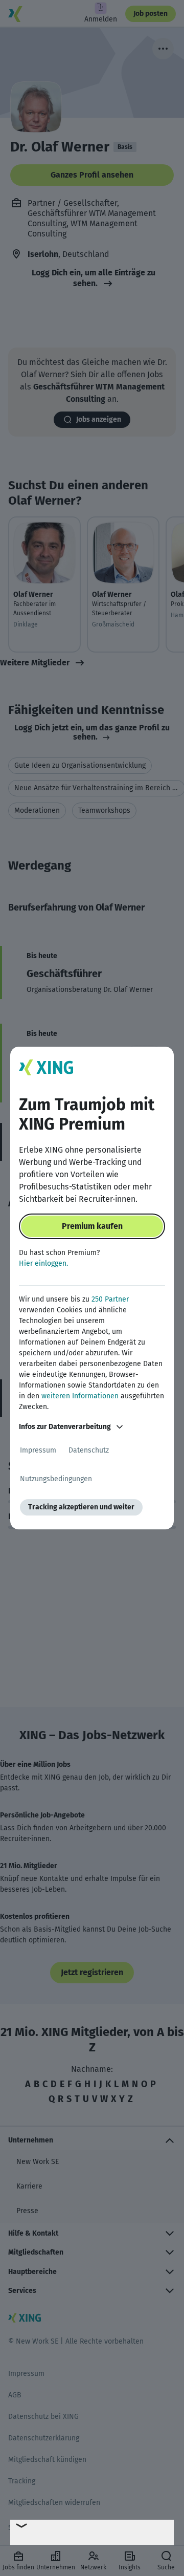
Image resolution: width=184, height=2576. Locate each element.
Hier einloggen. (43, 1263)
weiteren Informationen (80, 1396)
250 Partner (110, 1299)
